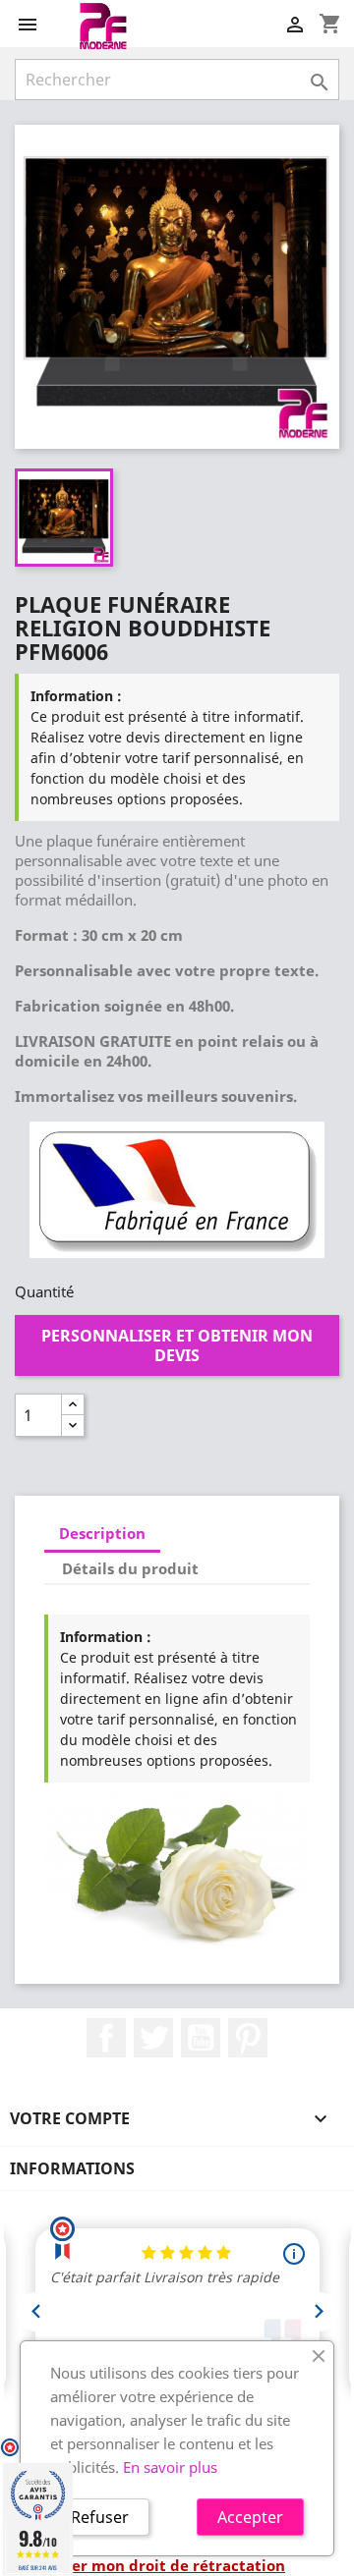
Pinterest (248, 2038)
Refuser (100, 2517)
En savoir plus (170, 2467)
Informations (72, 2168)
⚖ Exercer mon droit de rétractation (150, 2565)
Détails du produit (130, 1568)
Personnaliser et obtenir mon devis (177, 1345)
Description (102, 1533)
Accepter (250, 2517)
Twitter (153, 2038)
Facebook (106, 2038)
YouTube (201, 2038)
